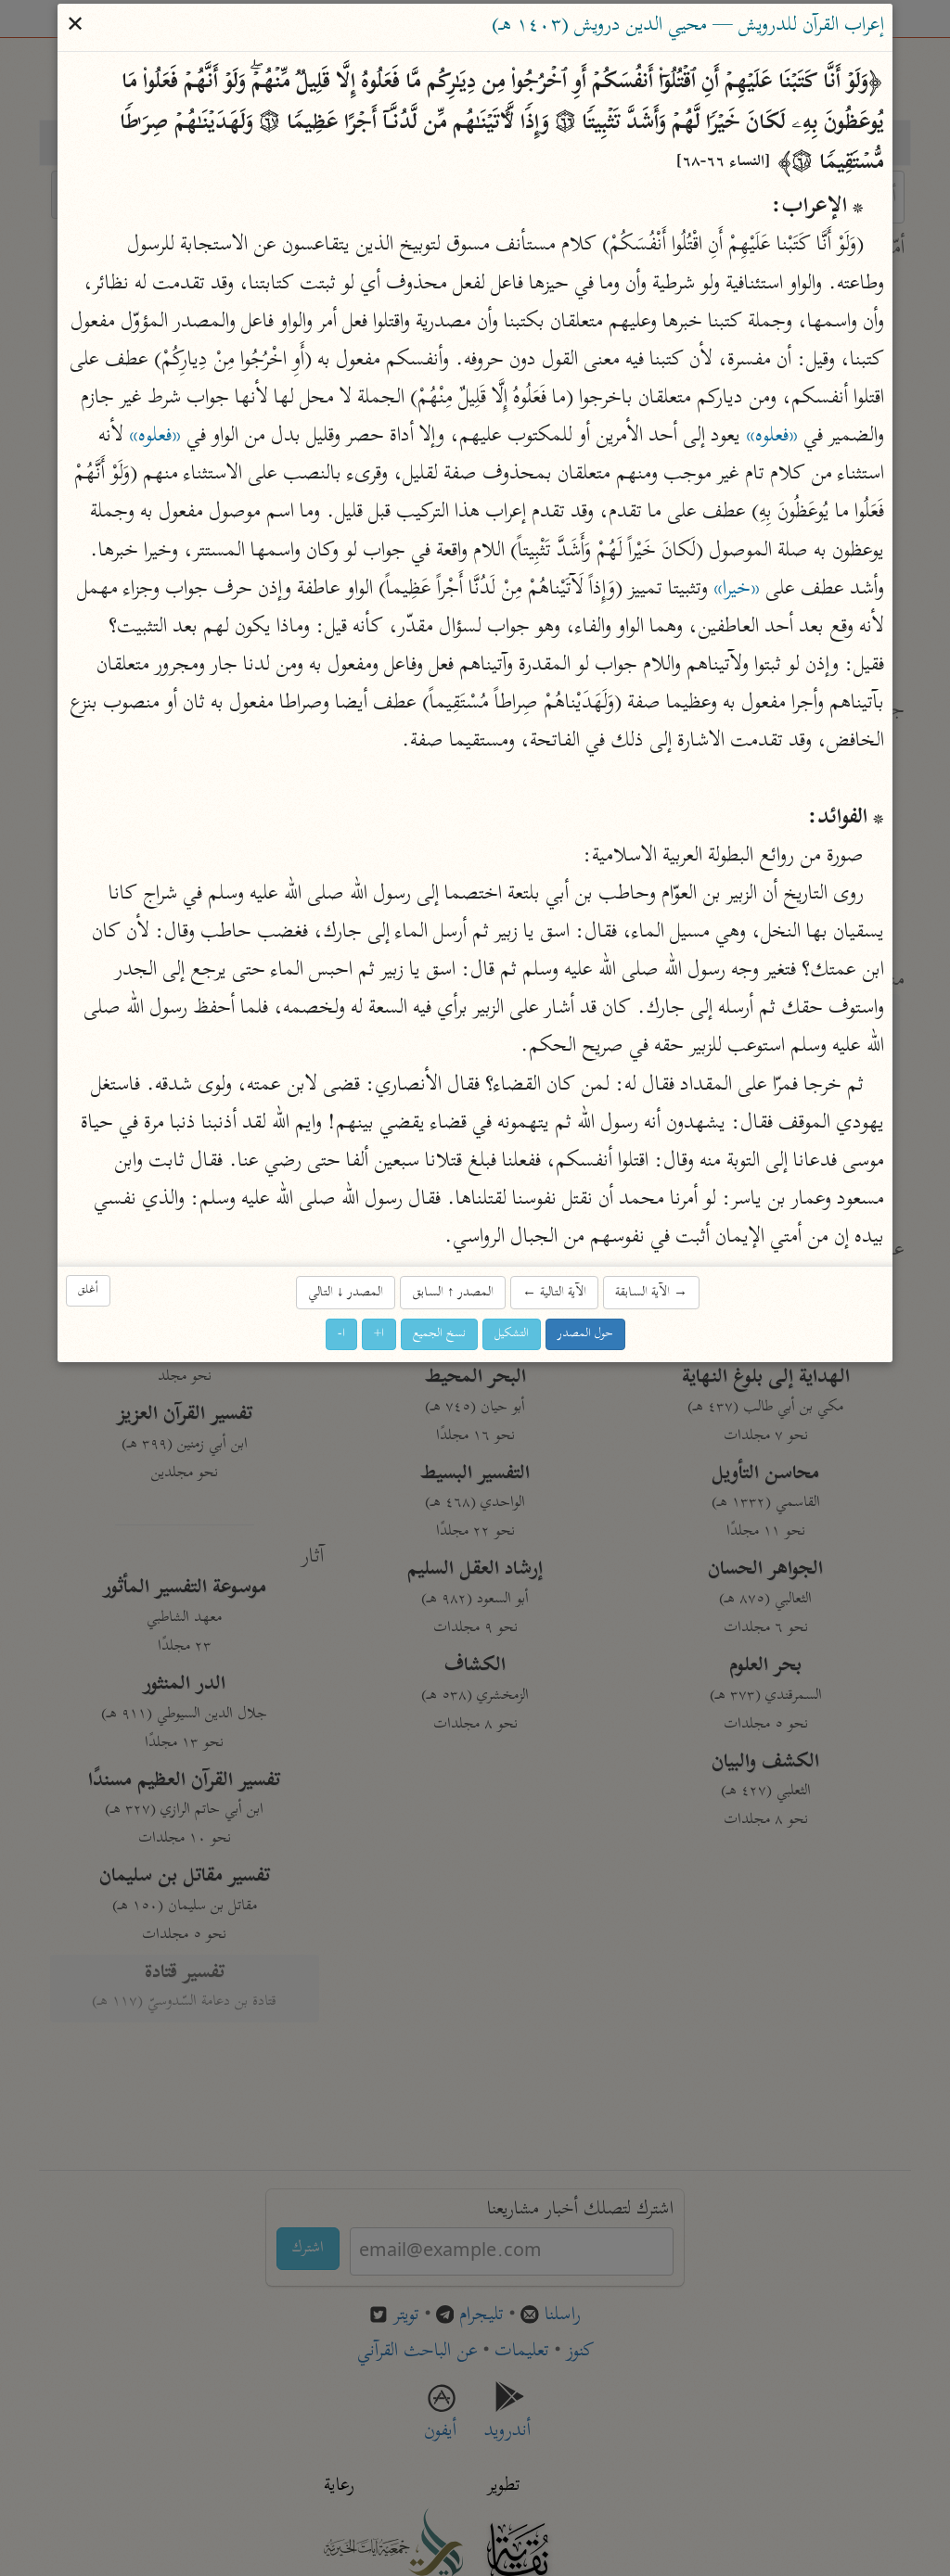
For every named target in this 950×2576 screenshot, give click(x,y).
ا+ (379, 1334)
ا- (341, 1334)
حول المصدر (585, 1334)
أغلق (88, 1290)
